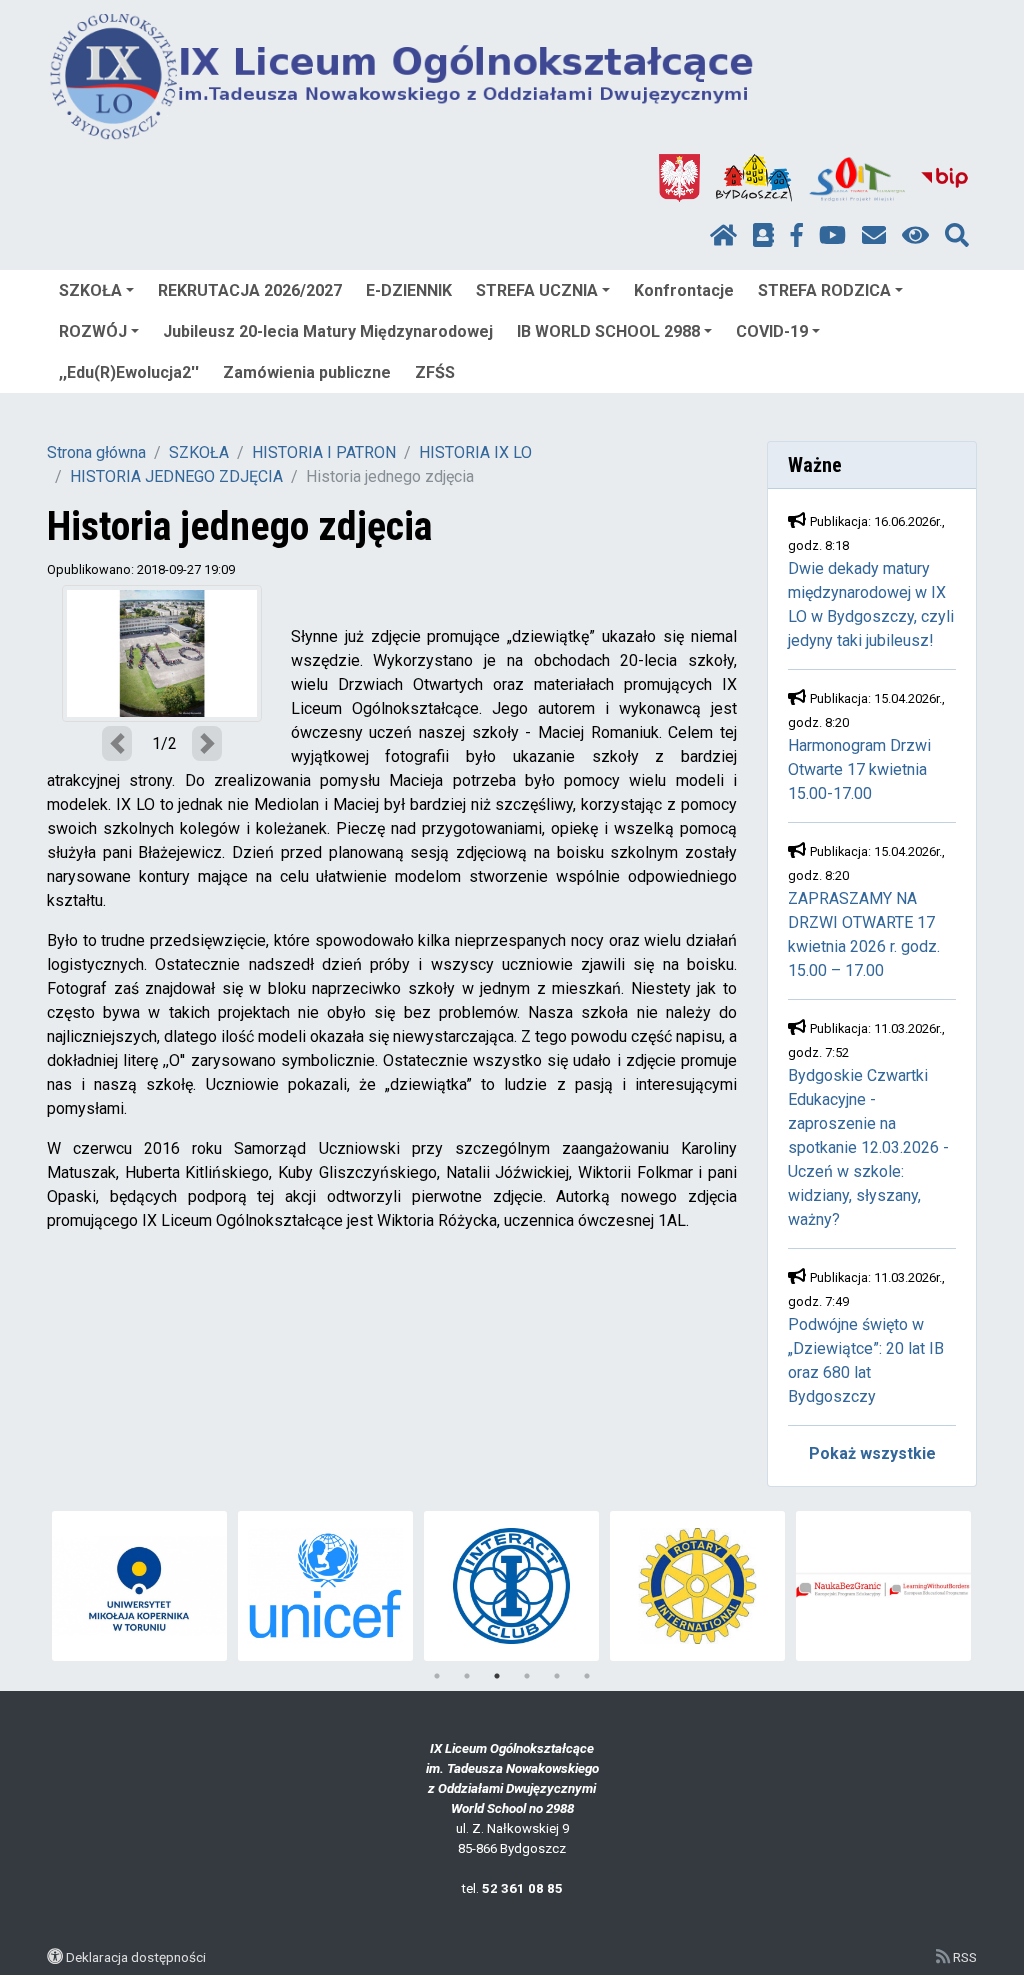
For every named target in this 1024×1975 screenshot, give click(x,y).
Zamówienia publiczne (307, 372)
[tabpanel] (139, 1586)
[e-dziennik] (763, 236)
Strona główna (96, 452)
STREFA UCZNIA (537, 290)
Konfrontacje (684, 290)
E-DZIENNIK (409, 290)
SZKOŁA (90, 290)
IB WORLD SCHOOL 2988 (608, 331)
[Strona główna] (723, 236)
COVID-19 (772, 331)
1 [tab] (437, 1676)
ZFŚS (435, 372)
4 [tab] (527, 1676)
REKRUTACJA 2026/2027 (250, 290)
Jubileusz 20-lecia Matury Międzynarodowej (328, 331)
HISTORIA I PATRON (324, 452)
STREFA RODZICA (824, 290)
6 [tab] (587, 1676)
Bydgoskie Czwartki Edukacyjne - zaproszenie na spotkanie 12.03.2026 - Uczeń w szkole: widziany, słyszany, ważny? (868, 1147)
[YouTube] (832, 236)
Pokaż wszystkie (872, 1453)
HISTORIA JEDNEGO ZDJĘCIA (176, 476)
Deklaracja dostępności (136, 1957)
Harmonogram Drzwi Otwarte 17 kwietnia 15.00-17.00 (859, 769)
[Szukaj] (957, 236)
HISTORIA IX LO (475, 452)
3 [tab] (497, 1676)
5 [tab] (557, 1676)
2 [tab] (467, 1676)
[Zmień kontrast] (915, 236)
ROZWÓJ (93, 331)
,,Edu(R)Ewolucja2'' (129, 372)
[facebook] (797, 236)
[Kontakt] (874, 236)
